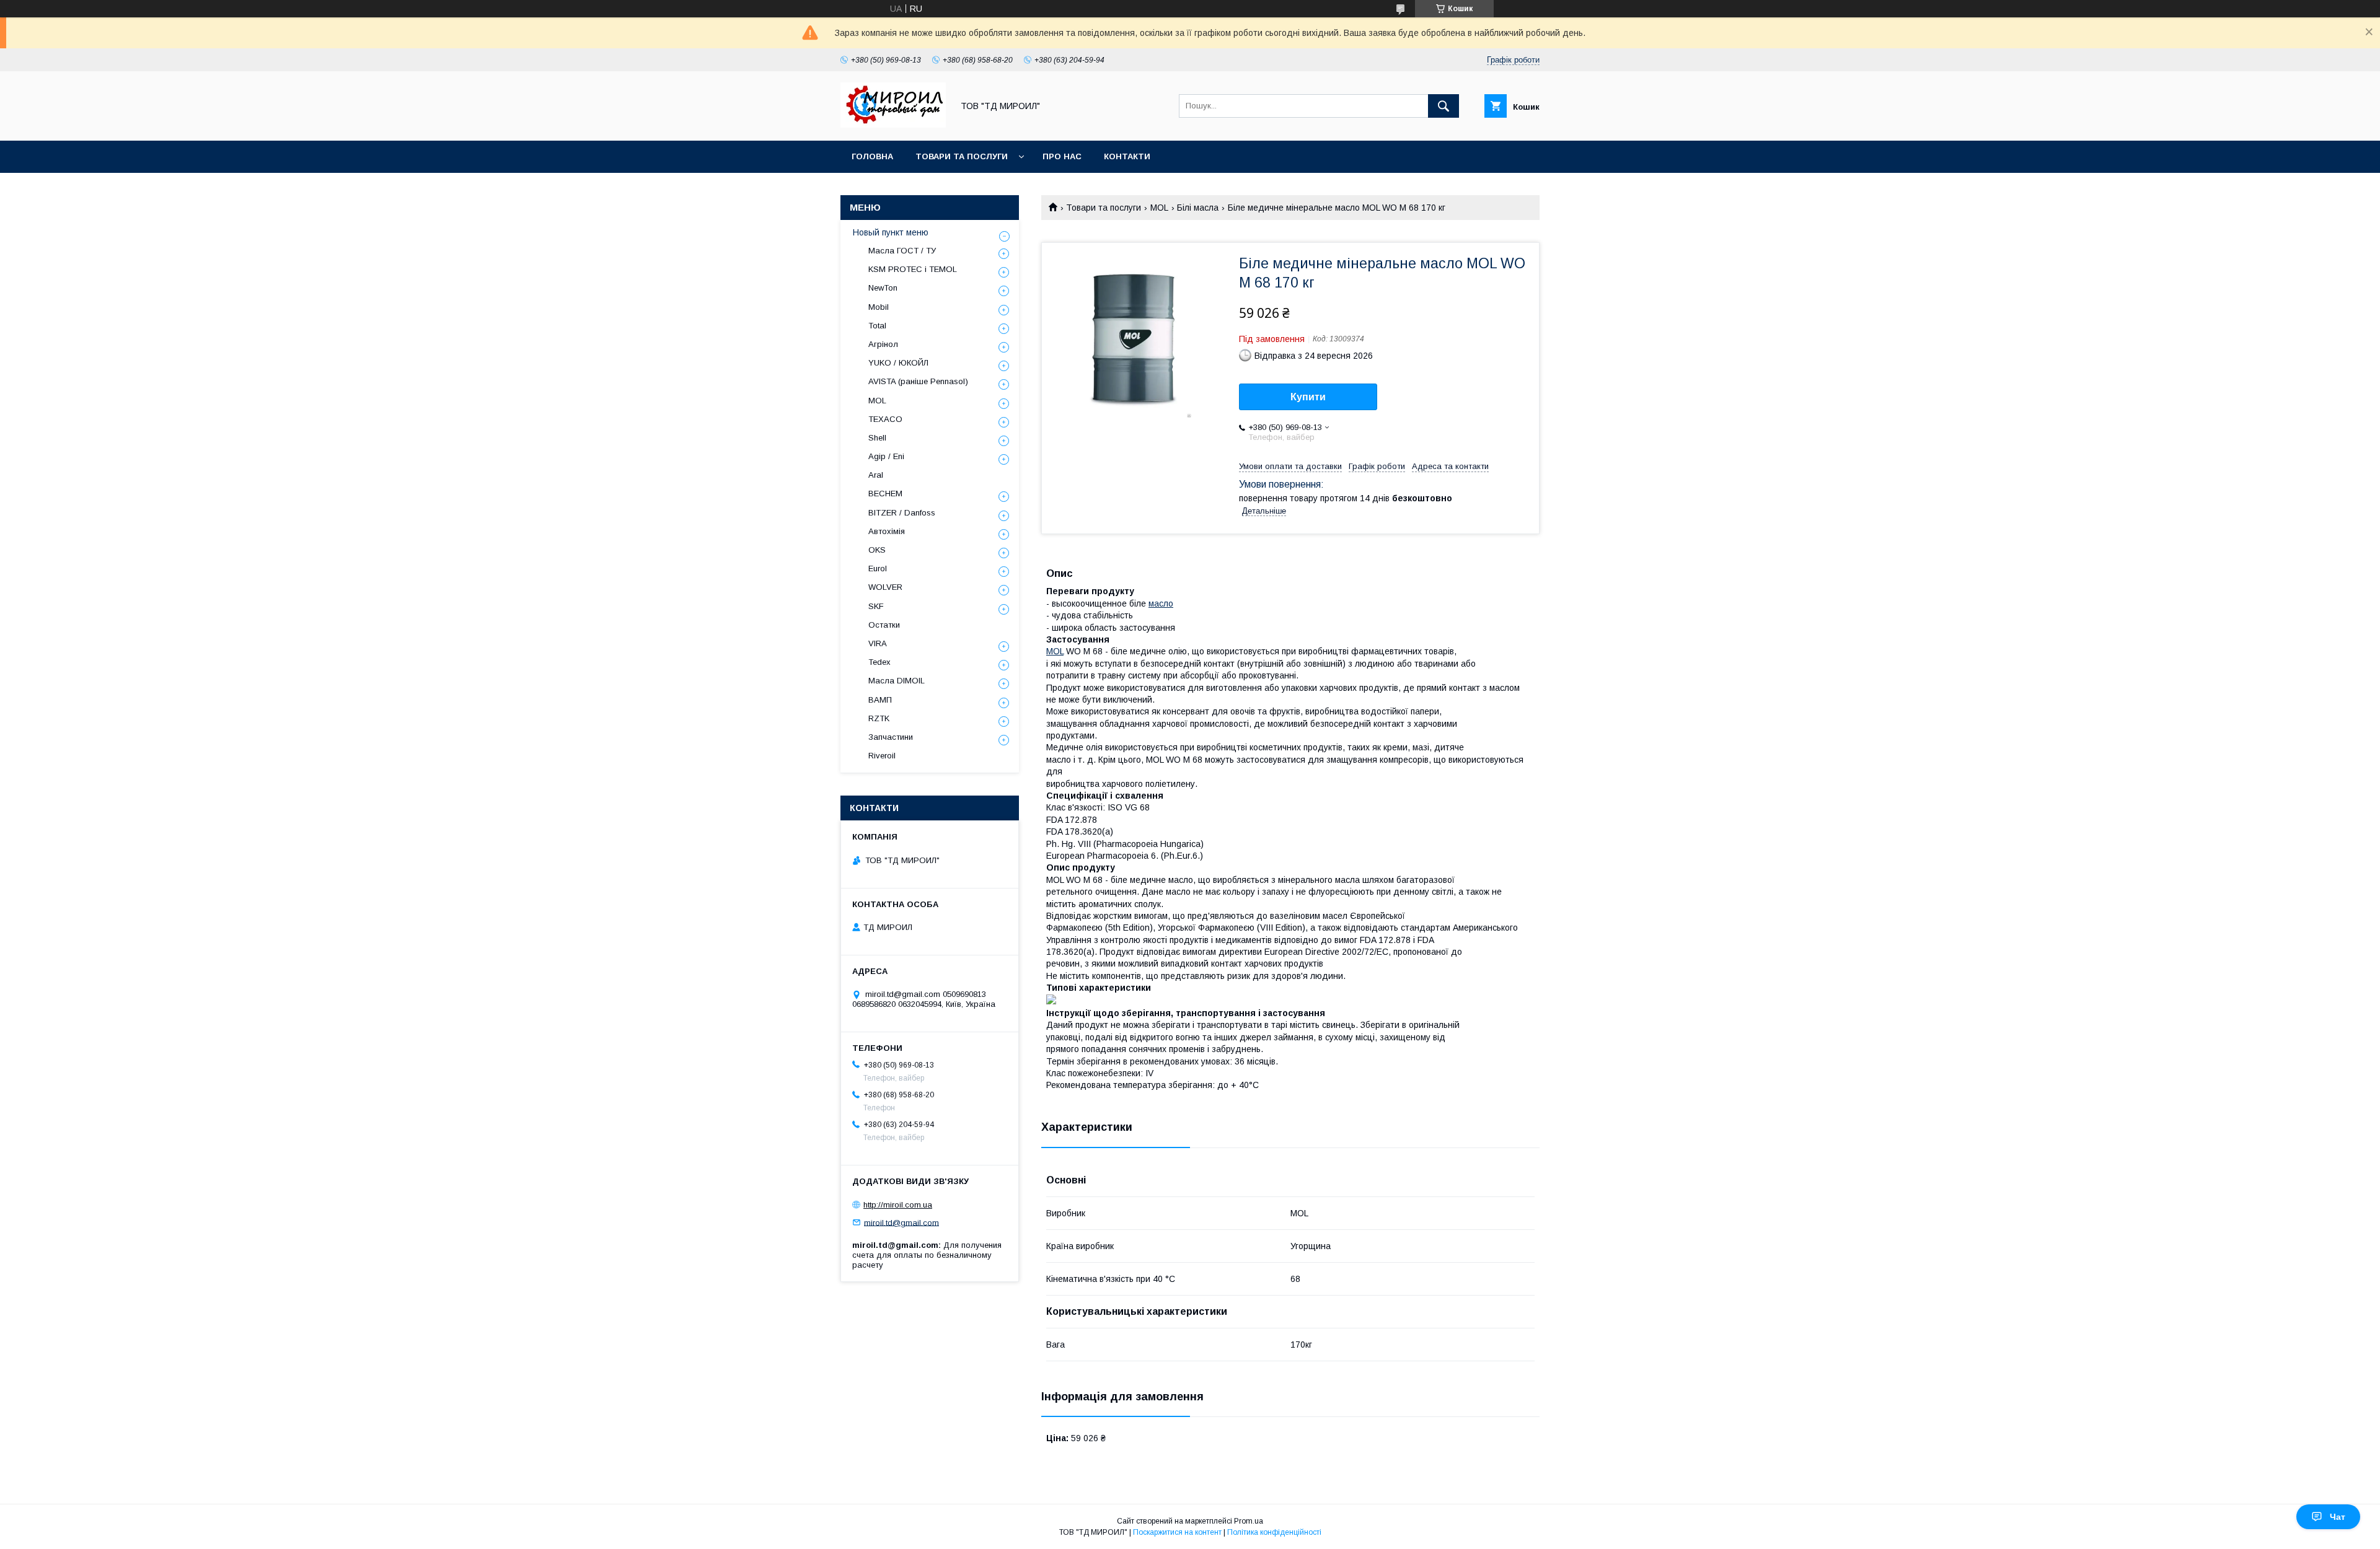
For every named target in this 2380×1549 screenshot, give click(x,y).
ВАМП (880, 700)
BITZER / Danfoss (902, 513)
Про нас (1062, 156)
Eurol (878, 568)
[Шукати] (1443, 106)
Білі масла (1198, 208)
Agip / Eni (886, 456)
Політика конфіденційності (1274, 1532)
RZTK (879, 718)
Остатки (884, 625)
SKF (876, 606)
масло (1161, 603)
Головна (872, 156)
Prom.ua (1249, 1521)
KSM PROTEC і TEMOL (913, 269)
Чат (2338, 1517)
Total (877, 326)
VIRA (878, 643)
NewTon (883, 288)
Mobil (879, 307)
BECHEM (885, 494)
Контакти (1127, 156)
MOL (1159, 208)
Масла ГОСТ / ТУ (902, 251)
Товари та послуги (962, 156)
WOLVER (885, 587)
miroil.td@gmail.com (901, 1222)
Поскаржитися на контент (1177, 1532)
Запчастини (891, 737)
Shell (877, 438)
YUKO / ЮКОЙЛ (898, 363)
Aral (876, 475)
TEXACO (885, 419)
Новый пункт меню (891, 232)
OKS (877, 550)
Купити (1308, 397)
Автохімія (887, 531)
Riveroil (882, 756)
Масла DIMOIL (897, 681)
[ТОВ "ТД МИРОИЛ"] (893, 125)
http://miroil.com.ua (898, 1205)
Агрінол (883, 344)
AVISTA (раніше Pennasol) (918, 381)
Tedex (879, 662)
